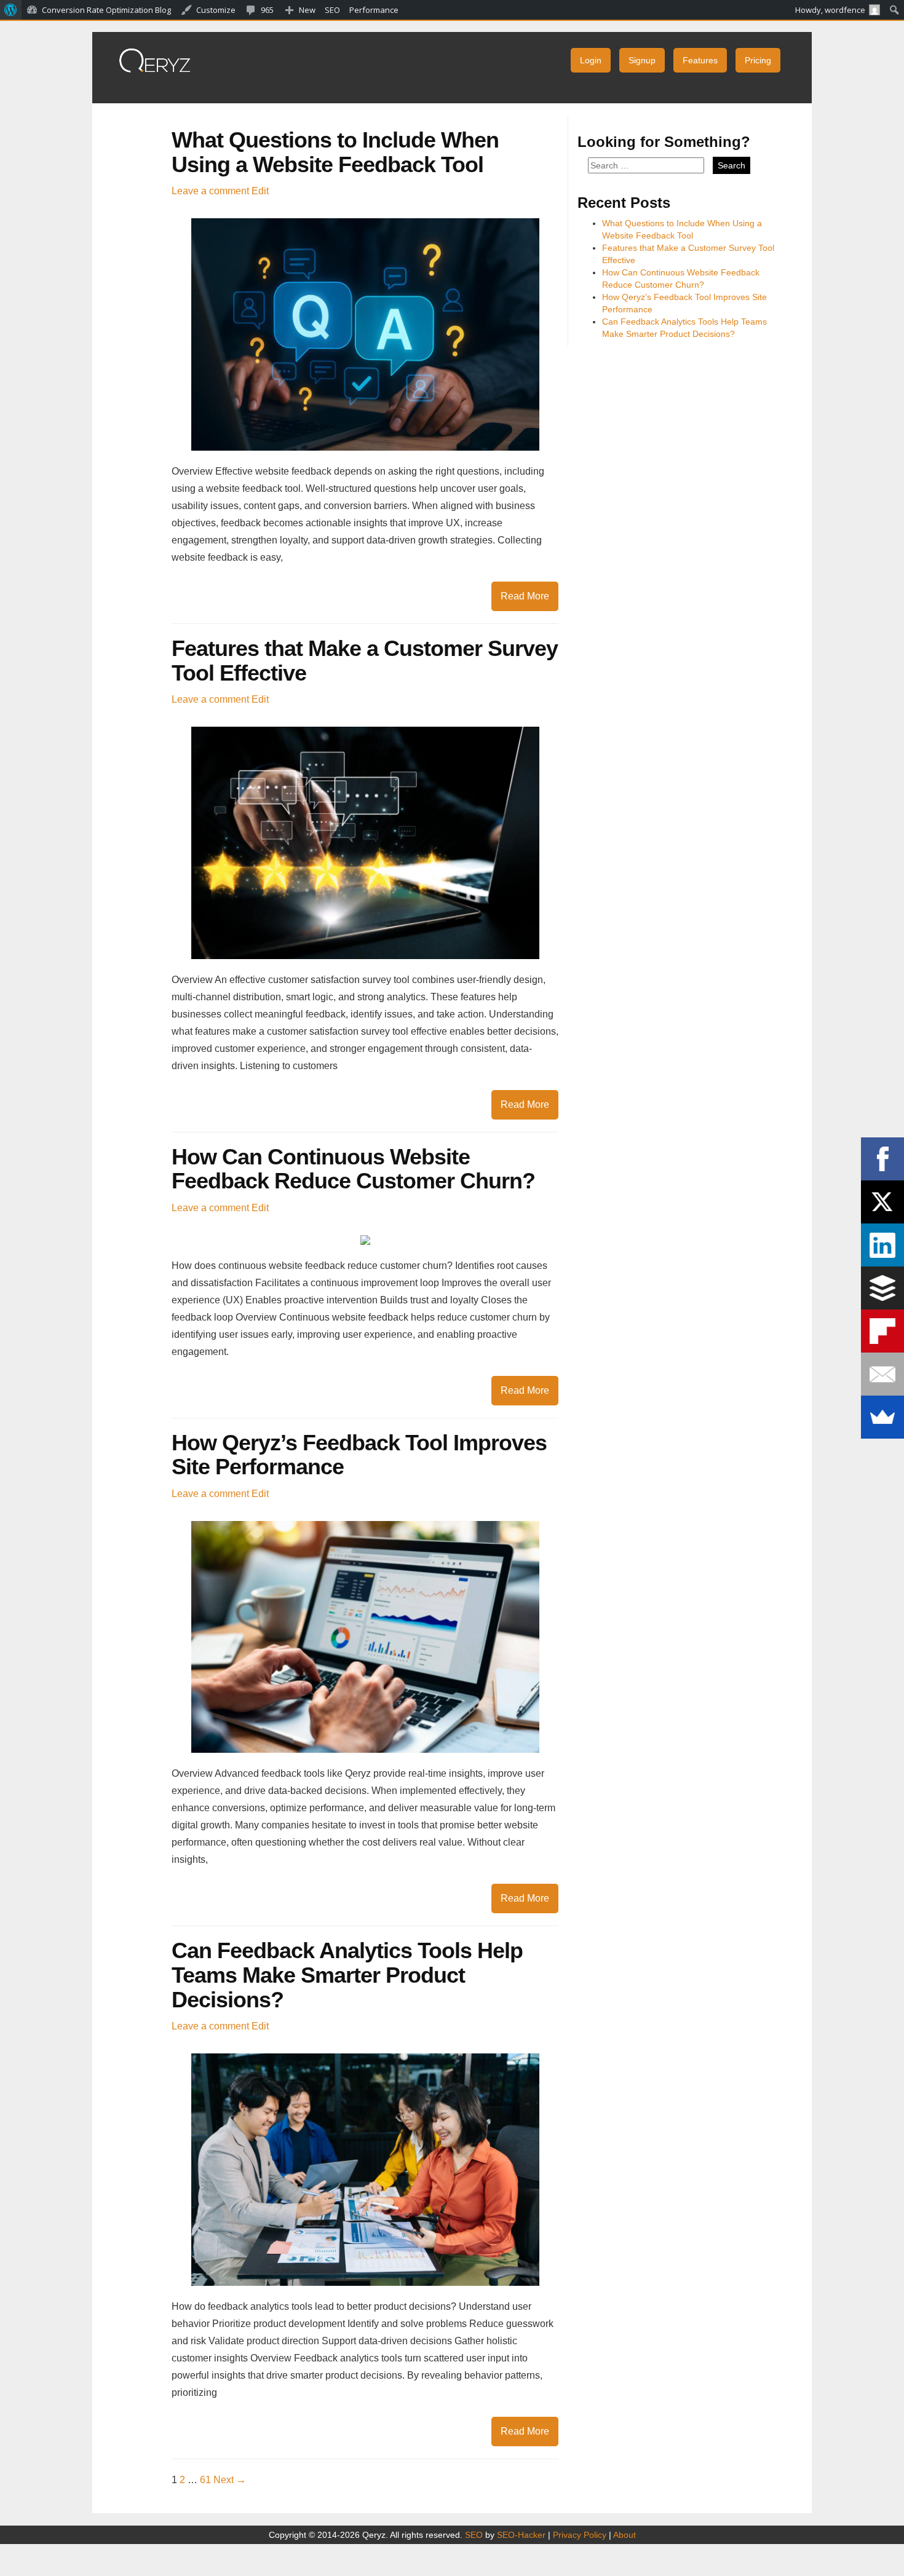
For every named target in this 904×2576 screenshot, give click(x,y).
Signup (642, 60)
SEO (474, 2535)
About (624, 2535)
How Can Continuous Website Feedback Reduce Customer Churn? (353, 1169)
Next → (230, 2480)
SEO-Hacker (521, 2535)
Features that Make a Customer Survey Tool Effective (365, 661)
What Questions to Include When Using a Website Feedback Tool (335, 152)
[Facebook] (882, 1159)
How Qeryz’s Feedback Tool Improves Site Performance (359, 1455)
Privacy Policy (580, 2535)
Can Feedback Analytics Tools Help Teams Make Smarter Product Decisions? (347, 1975)
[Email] (882, 1374)
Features (700, 60)
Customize (216, 10)
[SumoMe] (882, 1417)
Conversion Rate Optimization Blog (106, 10)
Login (591, 60)
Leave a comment (210, 191)
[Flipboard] (882, 1331)
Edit (260, 191)
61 (205, 2480)
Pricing (758, 60)
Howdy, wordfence (830, 10)
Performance (374, 10)
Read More (525, 596)
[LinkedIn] (882, 1245)
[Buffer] (882, 1288)
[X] (882, 1202)
